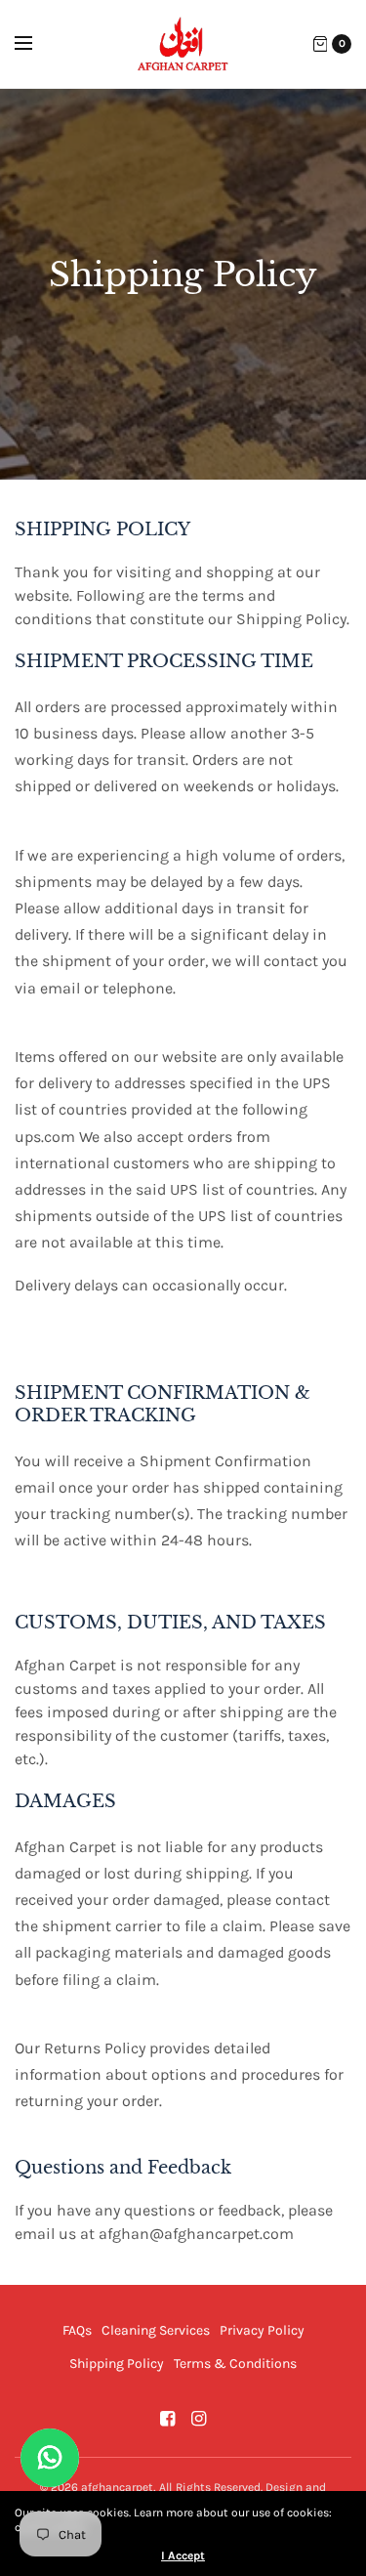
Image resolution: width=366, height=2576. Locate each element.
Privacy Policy (262, 2330)
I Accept (183, 2555)
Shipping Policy (117, 2364)
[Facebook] (168, 2419)
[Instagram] (199, 2419)
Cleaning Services (156, 2330)
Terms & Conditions (235, 2364)
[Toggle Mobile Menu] (36, 44)
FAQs (77, 2330)
